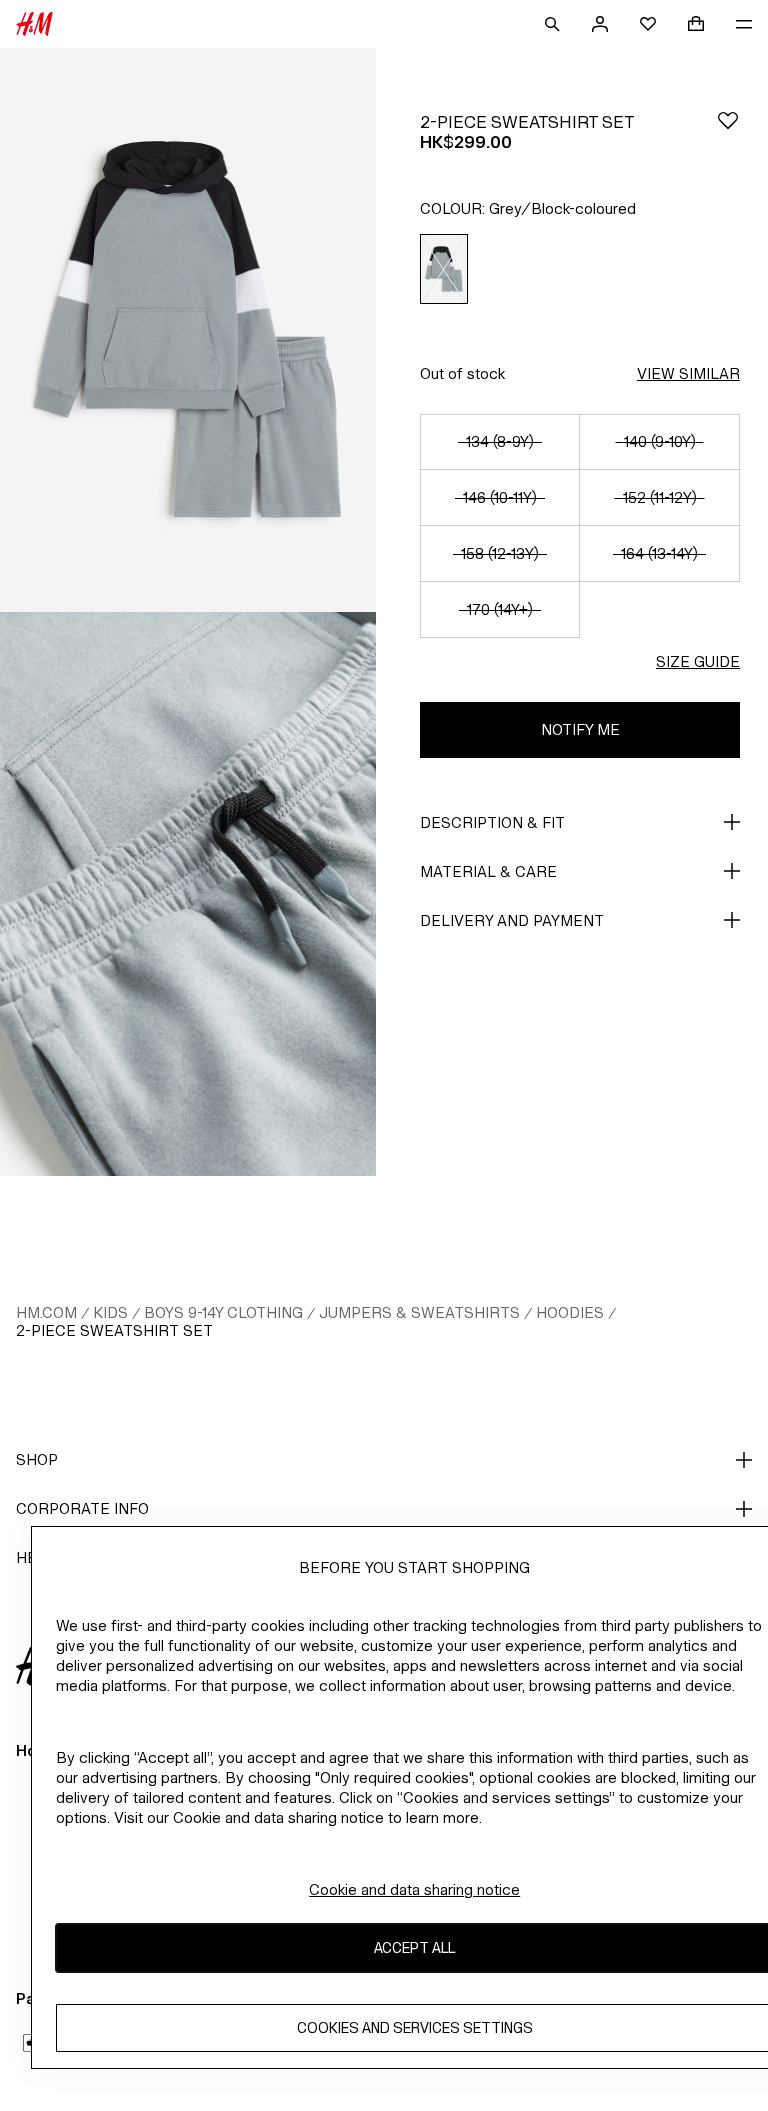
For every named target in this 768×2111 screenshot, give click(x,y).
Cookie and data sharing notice (414, 1889)
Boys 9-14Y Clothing (223, 1312)
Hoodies (570, 1312)
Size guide (698, 661)
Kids (110, 1312)
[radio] (444, 269)
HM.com (46, 1312)
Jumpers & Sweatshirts (419, 1312)
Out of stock (462, 373)
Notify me (580, 729)
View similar (688, 373)
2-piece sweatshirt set (114, 1330)
